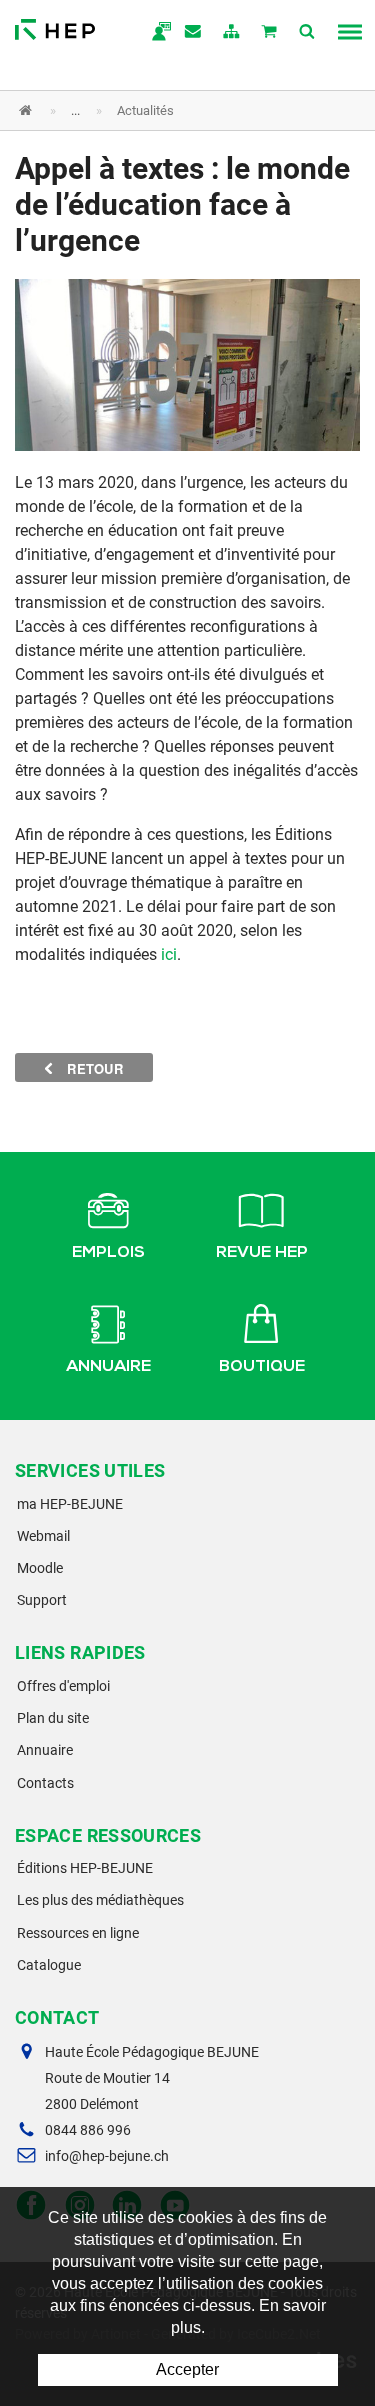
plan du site (232, 33)
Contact (194, 33)
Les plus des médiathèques (100, 1900)
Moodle (40, 1568)
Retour (93, 1068)
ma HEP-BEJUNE (70, 1504)
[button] (172, 110)
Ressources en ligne (78, 1933)
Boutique (262, 1368)
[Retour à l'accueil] (55, 24)
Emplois (108, 1254)
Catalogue (49, 1965)
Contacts (45, 1783)
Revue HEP (262, 1254)
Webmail (43, 1536)
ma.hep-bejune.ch (156, 33)
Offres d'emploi (63, 1686)
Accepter (187, 2369)
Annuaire (108, 1368)
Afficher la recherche (308, 33)
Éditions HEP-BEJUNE (85, 1868)
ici (169, 954)
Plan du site (53, 1718)
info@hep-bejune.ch (107, 2156)
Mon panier (270, 33)
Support (42, 1600)
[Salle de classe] (187, 363)
